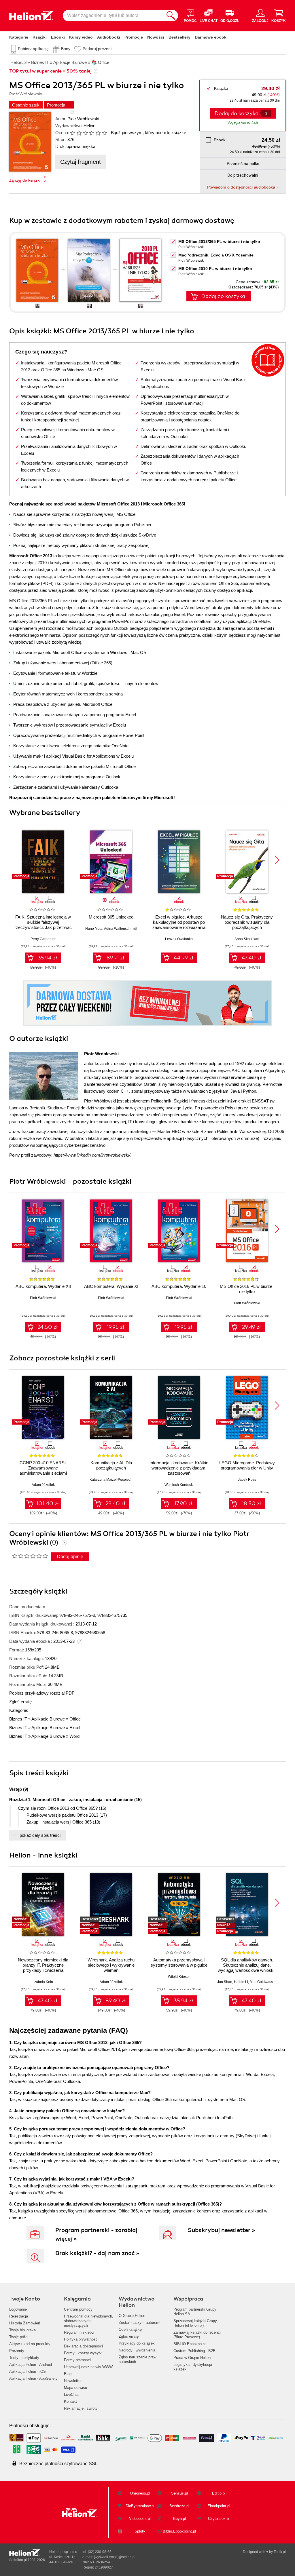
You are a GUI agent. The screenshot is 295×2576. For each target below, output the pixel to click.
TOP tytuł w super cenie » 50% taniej (50, 71)
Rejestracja (19, 2316)
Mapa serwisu (75, 2388)
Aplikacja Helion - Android (31, 2365)
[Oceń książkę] (89, 133)
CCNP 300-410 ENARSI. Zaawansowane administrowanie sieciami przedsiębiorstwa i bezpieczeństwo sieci (43, 1473)
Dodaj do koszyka (223, 296)
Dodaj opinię (70, 1557)
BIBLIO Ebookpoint (190, 2344)
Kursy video (81, 37)
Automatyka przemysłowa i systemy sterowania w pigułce (179, 1962)
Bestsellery (179, 37)
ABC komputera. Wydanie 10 (179, 1286)
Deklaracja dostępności (83, 2346)
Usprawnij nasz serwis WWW (88, 2367)
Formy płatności (77, 2360)
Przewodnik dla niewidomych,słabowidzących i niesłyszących (89, 2321)
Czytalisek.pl (219, 2519)
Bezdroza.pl (179, 2506)
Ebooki (58, 37)
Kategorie (19, 37)
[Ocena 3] (85, 133)
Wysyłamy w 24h (243, 123)
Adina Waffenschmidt (121, 929)
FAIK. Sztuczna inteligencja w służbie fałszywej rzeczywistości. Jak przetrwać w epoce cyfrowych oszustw (43, 925)
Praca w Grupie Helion (192, 2358)
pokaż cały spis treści (40, 1835)
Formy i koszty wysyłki (83, 2353)
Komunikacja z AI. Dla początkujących (111, 1465)
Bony (66, 49)
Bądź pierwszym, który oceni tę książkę (149, 133)
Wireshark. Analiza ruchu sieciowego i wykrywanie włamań (111, 1965)
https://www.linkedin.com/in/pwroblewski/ (92, 1155)
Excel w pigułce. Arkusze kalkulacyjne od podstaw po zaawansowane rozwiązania (179, 922)
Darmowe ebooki (211, 37)
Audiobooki (109, 37)
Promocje (134, 37)
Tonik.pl (280, 2552)
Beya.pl (179, 2519)
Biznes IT (18, 1719)
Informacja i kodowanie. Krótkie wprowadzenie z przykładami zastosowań (179, 1468)
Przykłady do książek (137, 2343)
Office (75, 1719)
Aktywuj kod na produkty (30, 2344)
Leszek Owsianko (179, 939)
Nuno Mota (94, 929)
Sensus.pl (179, 2493)
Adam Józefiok (43, 1485)
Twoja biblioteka (22, 2330)
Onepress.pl (140, 2493)
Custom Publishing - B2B (194, 2351)
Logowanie (18, 2309)
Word (74, 1736)
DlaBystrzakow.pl (140, 2506)
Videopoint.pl (140, 2519)
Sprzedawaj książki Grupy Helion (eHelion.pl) (195, 2323)
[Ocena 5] (98, 133)
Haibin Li (241, 1982)
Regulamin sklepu (79, 2332)
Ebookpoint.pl (219, 2506)
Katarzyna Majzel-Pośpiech (111, 1480)
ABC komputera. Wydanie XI (111, 1286)
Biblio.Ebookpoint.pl (179, 2531)
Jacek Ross (247, 1480)
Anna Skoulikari (247, 939)
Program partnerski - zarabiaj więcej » (96, 2234)
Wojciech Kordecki (179, 1485)
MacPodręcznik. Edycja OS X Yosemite (216, 255)
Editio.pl (219, 2493)
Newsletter (73, 2381)
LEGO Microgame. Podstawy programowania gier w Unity (247, 1465)
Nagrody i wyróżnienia (137, 2350)
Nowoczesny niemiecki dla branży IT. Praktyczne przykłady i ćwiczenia (43, 1965)
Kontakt (70, 2401)
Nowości (156, 37)
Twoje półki (18, 2337)
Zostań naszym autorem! (140, 2323)
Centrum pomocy (78, 2309)
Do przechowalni (243, 175)
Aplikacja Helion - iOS (28, 2371)
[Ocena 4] (92, 133)
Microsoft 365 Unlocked (111, 917)
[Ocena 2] (79, 133)
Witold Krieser (179, 1977)
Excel (75, 1728)
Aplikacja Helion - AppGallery (33, 2378)
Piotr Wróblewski (83, 119)
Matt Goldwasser (263, 1982)
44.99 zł (183, 958)
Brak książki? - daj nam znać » (97, 2253)
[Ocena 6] (104, 133)
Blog (68, 2374)
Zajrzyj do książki (25, 180)
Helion (89, 126)
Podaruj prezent (97, 49)
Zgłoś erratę (20, 1702)
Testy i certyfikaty (24, 2358)
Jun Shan (225, 1982)
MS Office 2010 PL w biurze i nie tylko (215, 269)
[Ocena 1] (73, 133)
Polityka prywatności (81, 2339)
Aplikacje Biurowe (48, 1719)
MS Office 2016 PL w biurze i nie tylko (247, 1289)
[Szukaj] (171, 16)
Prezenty (17, 2351)
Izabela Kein (43, 1982)
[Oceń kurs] (30, 1556)
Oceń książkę (130, 2329)
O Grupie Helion (132, 2316)
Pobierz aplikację (33, 49)
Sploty (140, 2531)
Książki (40, 37)
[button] (277, 860)
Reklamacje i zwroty (81, 2408)
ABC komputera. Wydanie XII (43, 1286)
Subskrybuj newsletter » (222, 2230)
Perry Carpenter (43, 939)
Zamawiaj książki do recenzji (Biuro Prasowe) (197, 2335)
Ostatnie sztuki (26, 105)
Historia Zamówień (25, 2323)
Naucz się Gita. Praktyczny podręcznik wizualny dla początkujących (247, 922)
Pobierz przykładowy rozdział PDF (42, 1693)
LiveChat (71, 2395)
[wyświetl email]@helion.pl (115, 2557)
